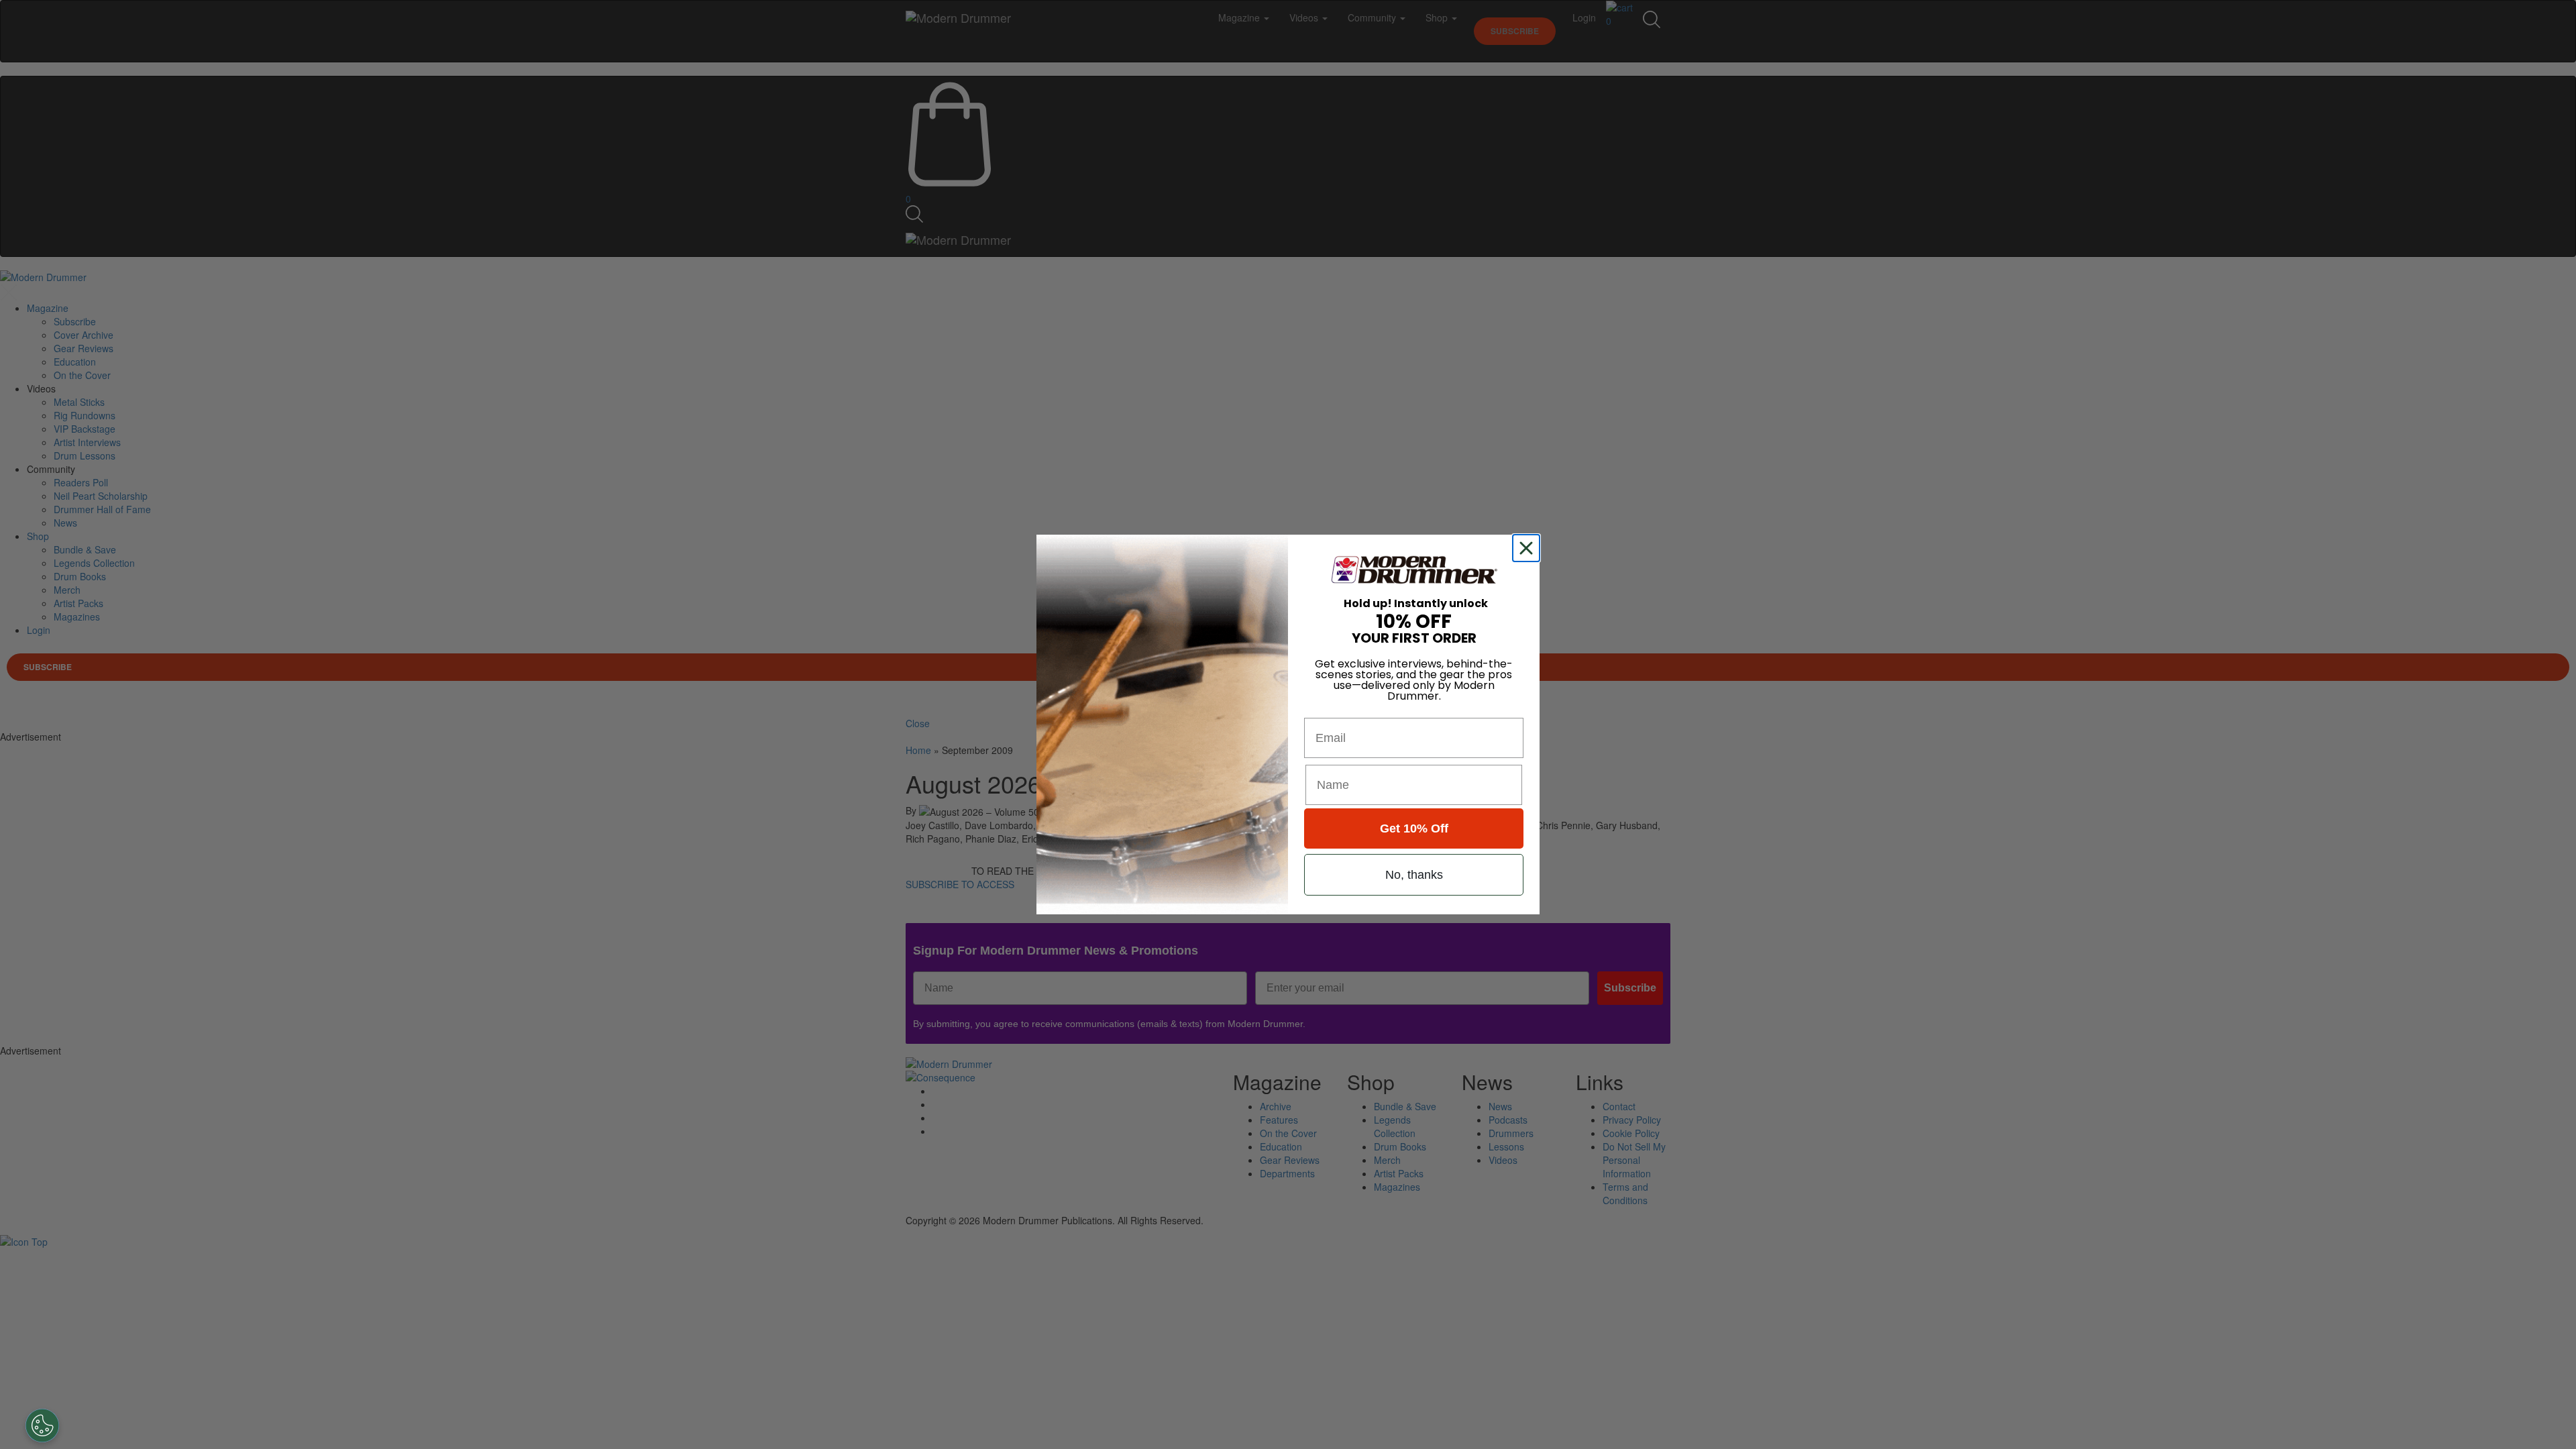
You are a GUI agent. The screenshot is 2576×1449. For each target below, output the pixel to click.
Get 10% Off (1414, 828)
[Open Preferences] (42, 1426)
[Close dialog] (1529, 548)
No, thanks (1414, 875)
